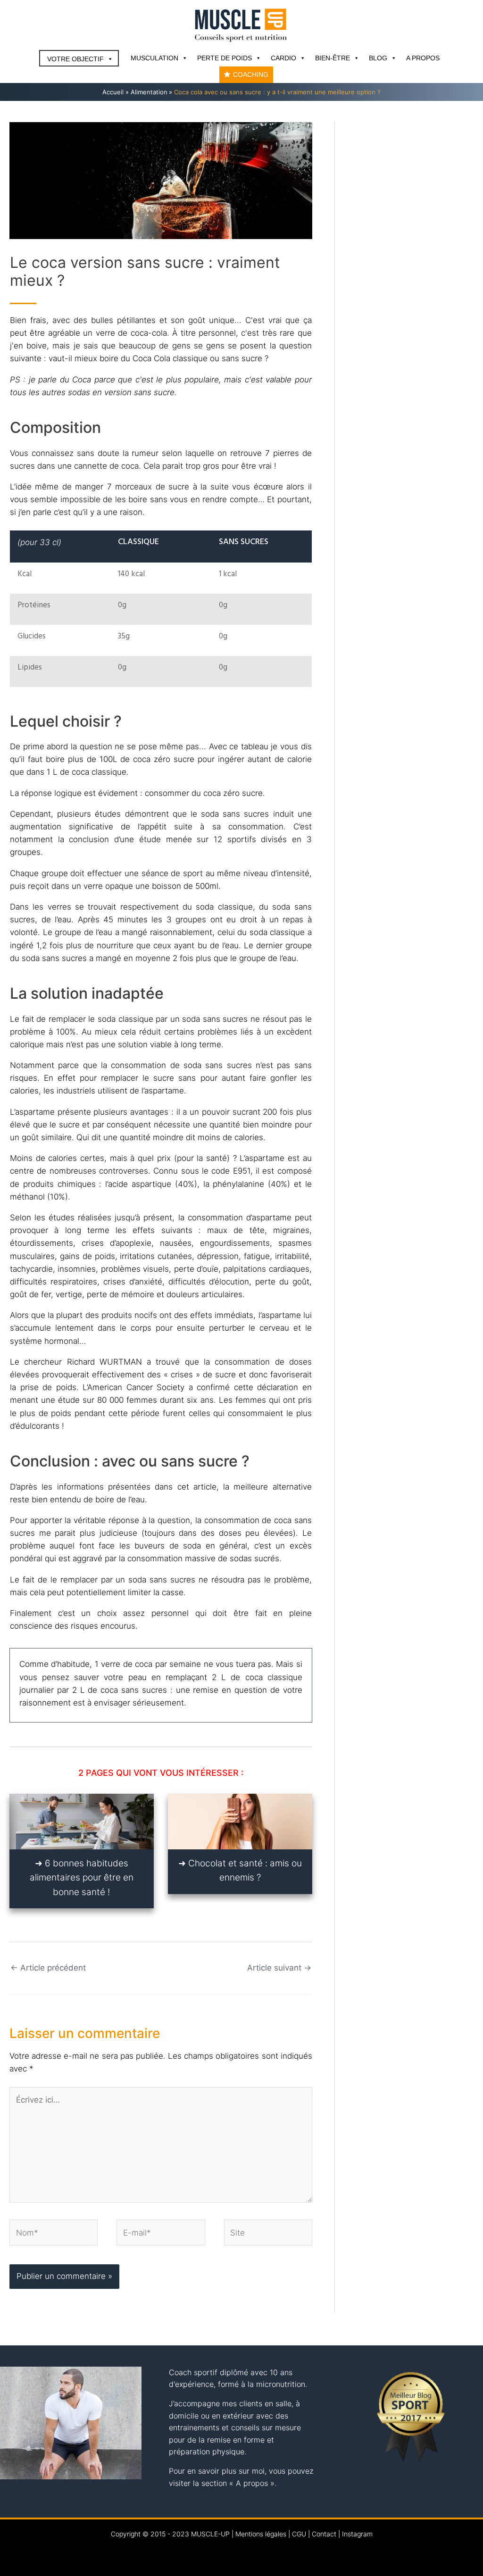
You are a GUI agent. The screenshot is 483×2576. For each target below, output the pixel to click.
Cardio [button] (283, 58)
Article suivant (279, 1968)
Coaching (251, 75)
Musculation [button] (154, 58)
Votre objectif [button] (75, 59)
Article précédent (48, 1968)
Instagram (357, 2534)
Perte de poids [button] (225, 58)
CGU (299, 2534)
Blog (378, 58)
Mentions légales (261, 2534)
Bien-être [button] (333, 58)
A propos (423, 58)
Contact (324, 2534)
